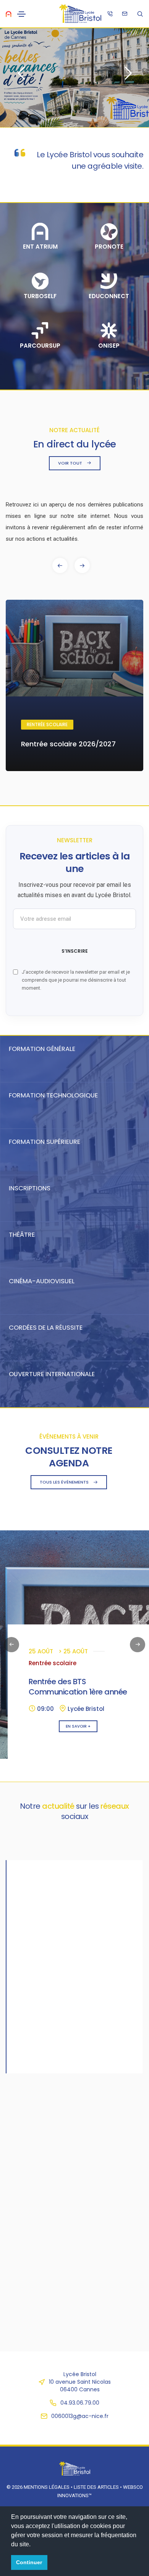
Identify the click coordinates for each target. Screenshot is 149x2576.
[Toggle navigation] (21, 14)
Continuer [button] (29, 2562)
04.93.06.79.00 (80, 2403)
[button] (82, 565)
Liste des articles (97, 2487)
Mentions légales (47, 2487)
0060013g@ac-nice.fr (80, 2416)
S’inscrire (75, 951)
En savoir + (78, 1726)
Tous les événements (65, 1482)
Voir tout (71, 463)
